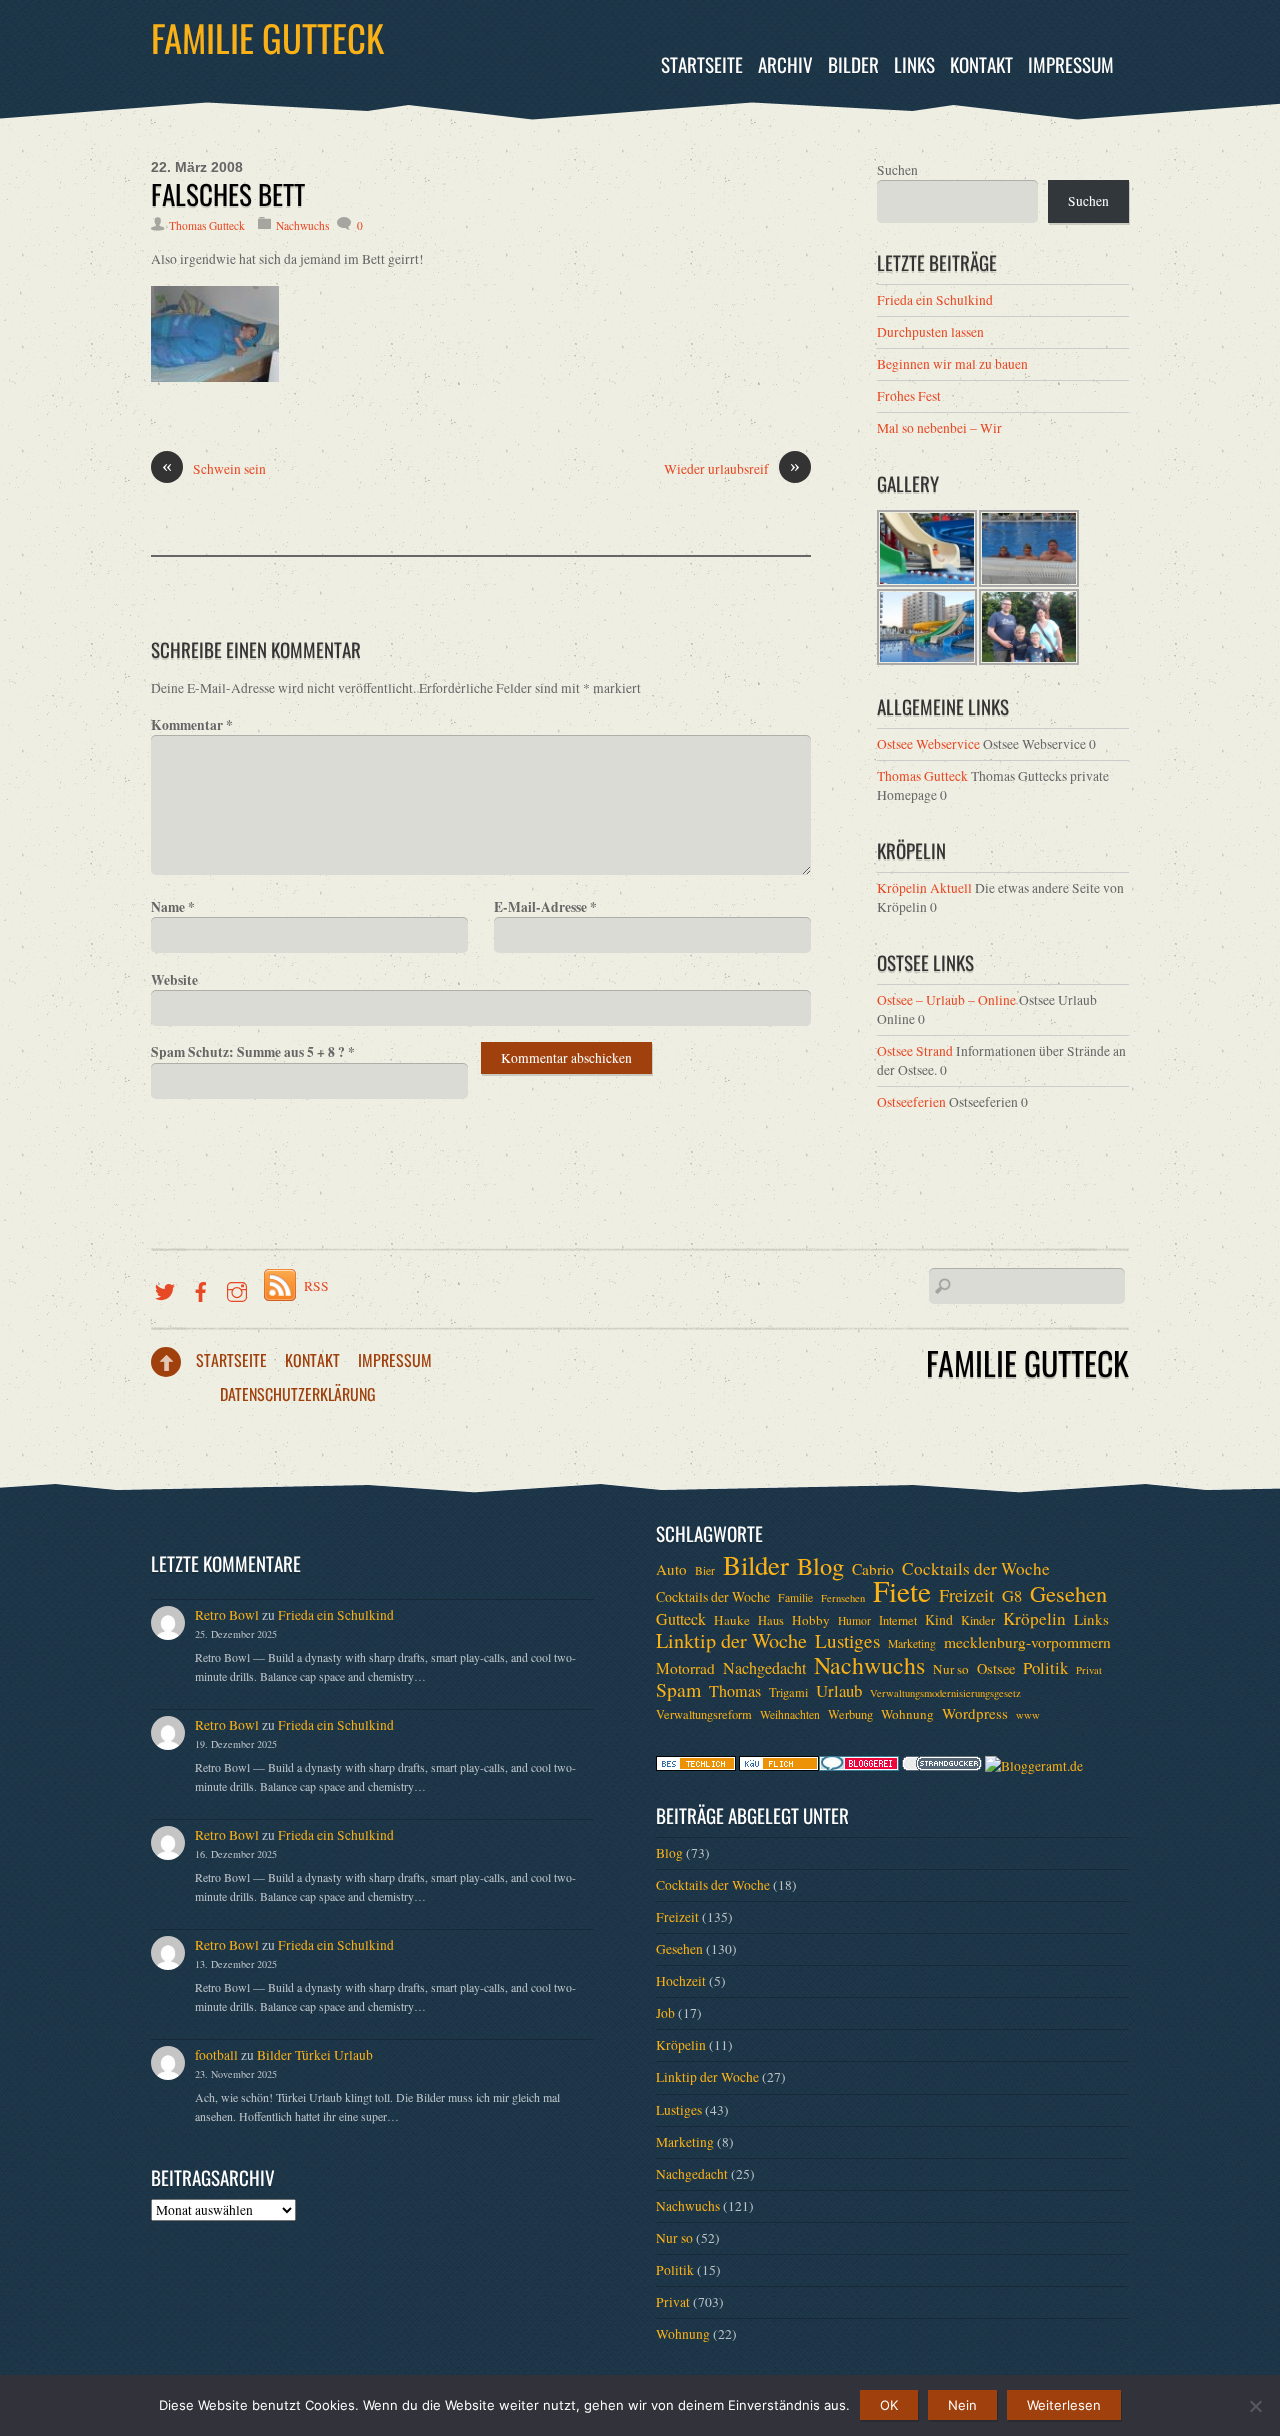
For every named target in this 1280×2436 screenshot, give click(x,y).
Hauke (732, 1620)
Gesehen (1068, 1593)
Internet (898, 1620)
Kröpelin (1034, 1619)
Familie (795, 1597)
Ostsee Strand (915, 1051)
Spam (678, 1690)
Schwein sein (214, 468)
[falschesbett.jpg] (215, 377)
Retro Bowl (227, 1615)
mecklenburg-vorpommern (1027, 1642)
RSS (316, 1286)
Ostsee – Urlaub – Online (946, 1000)
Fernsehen (843, 1598)
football (216, 2055)
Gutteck (681, 1619)
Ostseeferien (911, 1102)
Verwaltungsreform (704, 1714)
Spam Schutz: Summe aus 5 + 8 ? (253, 1052)
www (1028, 1715)
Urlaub (839, 1691)
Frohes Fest (909, 396)
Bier (705, 1570)
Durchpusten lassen (930, 332)
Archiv (785, 64)
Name (173, 907)
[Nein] (1255, 2406)
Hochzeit (681, 1981)
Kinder (978, 1620)
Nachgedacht (764, 1668)
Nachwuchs (302, 225)
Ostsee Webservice (928, 744)
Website (174, 980)
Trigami (788, 1692)
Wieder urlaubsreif (732, 468)
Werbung (850, 1714)
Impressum (1071, 64)
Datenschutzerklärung (298, 1394)
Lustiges (847, 1641)
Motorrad (685, 1668)
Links (914, 64)
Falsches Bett (228, 194)
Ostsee (996, 1668)
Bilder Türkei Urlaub (315, 2055)
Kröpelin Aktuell (924, 888)
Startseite (702, 64)
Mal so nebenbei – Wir (939, 428)
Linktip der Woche (731, 1641)
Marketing (912, 1643)
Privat (1089, 1670)
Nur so (951, 1669)
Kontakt (981, 64)
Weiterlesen (1064, 2405)
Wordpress (975, 1713)
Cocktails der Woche (976, 1569)
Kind (939, 1619)
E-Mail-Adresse (545, 907)
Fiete (902, 1591)
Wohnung (907, 1714)
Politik (1045, 1668)
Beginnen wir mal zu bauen (952, 364)
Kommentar (192, 725)
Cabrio (873, 1569)
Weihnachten (790, 1714)
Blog (820, 1566)
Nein (962, 2405)
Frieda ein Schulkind (935, 300)
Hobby (811, 1620)
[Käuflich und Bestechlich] (696, 1766)
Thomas (735, 1691)
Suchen (897, 170)
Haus (771, 1620)
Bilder (853, 64)
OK (889, 2405)
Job (665, 2013)
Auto (671, 1569)
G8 (1012, 1596)
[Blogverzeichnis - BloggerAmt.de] (1034, 1766)
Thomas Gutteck (207, 225)
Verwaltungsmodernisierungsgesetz (945, 1693)
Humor (854, 1620)
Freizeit (966, 1595)
